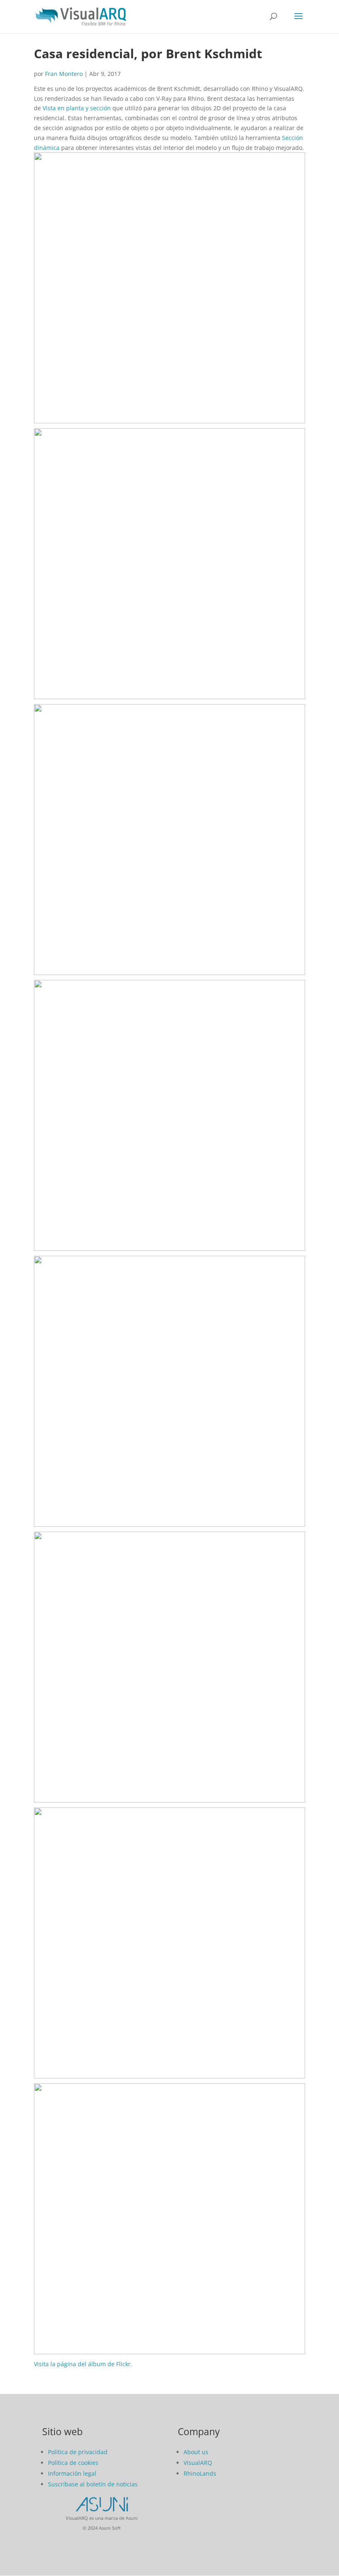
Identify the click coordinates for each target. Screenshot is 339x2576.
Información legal (72, 2473)
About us (196, 2452)
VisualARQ (198, 2463)
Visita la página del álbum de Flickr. (83, 2364)
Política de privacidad (78, 2452)
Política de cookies (73, 2463)
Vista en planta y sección (77, 108)
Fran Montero (64, 74)
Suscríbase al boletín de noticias (93, 2484)
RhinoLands (200, 2473)
